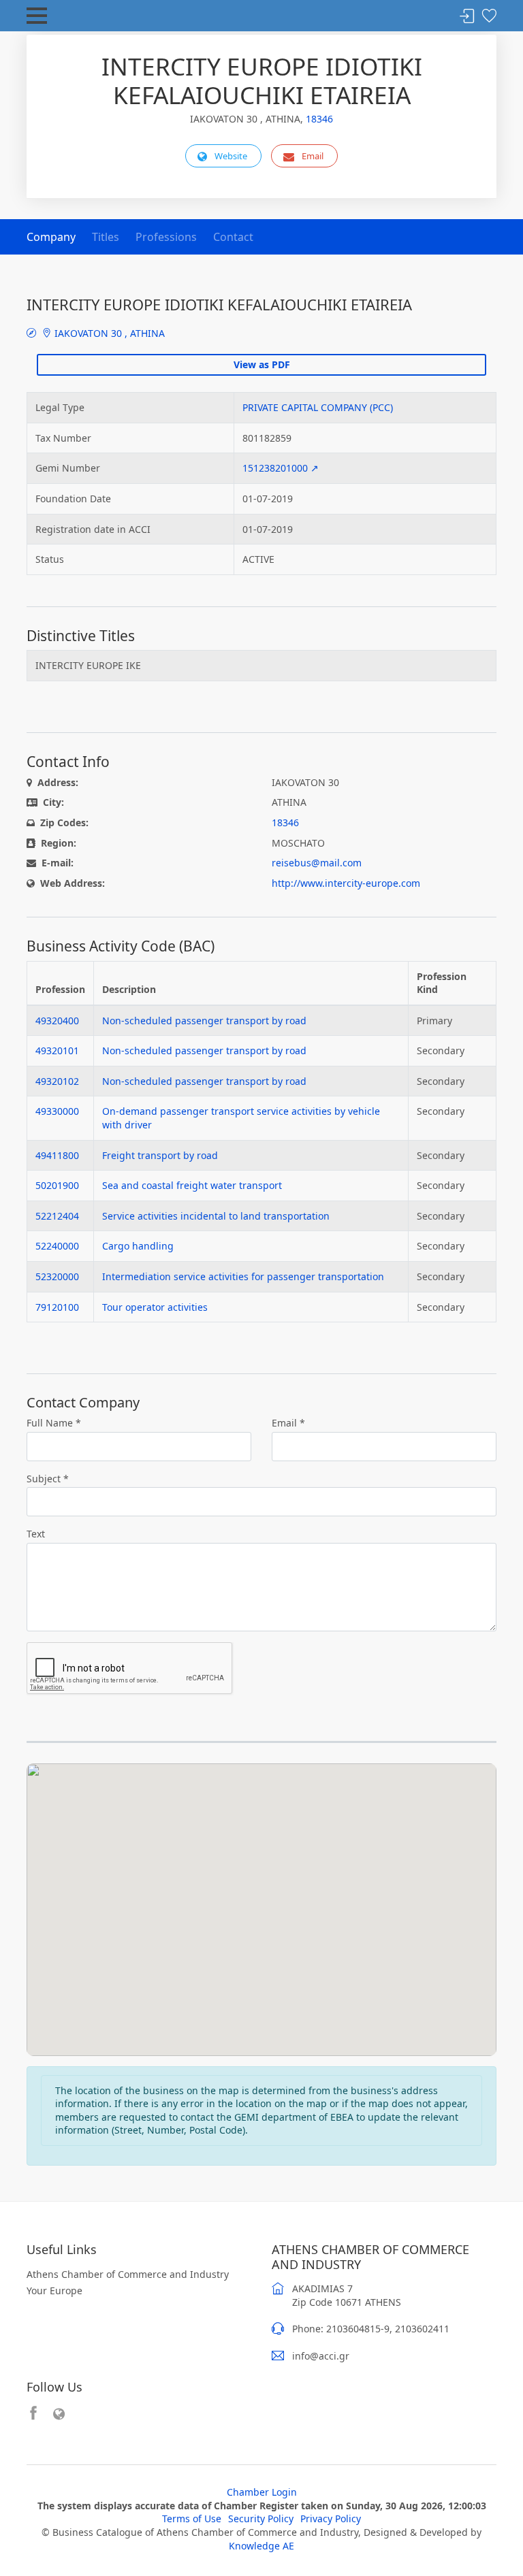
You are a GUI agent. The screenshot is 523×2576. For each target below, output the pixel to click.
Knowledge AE (261, 2546)
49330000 (57, 1111)
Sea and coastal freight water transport (192, 1185)
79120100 (57, 1307)
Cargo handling (138, 1246)
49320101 (57, 1050)
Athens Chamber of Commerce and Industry (128, 2274)
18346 (319, 119)
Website (231, 156)
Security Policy (261, 2518)
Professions (166, 237)
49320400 (57, 1021)
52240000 (57, 1246)
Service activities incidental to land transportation (216, 1216)
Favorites (489, 17)
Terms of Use (192, 2518)
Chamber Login (262, 2492)
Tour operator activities (155, 1307)
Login (467, 17)
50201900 (57, 1185)
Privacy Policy (331, 2518)
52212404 (57, 1216)
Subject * (48, 1479)
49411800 (57, 1155)
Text (36, 1534)
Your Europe (54, 2290)
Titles (106, 237)
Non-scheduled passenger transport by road (204, 1021)
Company (51, 237)
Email (313, 156)
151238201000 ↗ (281, 468)
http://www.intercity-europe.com (346, 883)
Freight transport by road (160, 1155)
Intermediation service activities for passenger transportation (243, 1276)
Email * (288, 1423)
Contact (233, 237)
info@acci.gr (321, 2356)
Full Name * (54, 1423)
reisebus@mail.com (317, 863)
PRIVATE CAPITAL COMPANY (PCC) (318, 407)
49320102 (57, 1081)
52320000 (57, 1276)
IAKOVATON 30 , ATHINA (108, 333)
